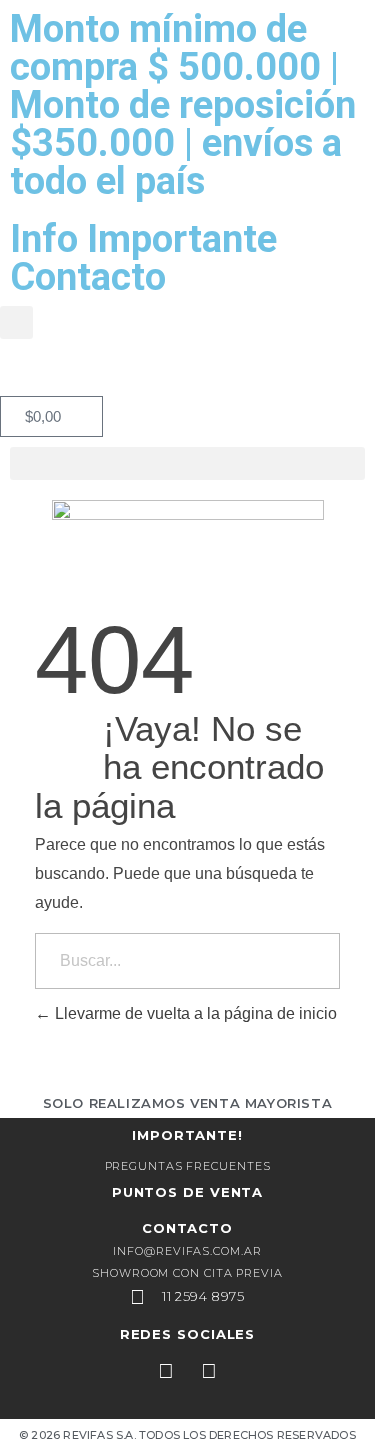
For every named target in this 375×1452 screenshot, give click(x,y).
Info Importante (143, 239)
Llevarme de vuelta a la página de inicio (194, 1013)
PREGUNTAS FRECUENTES (188, 1166)
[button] (16, 322)
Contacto (88, 277)
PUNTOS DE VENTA (188, 1192)
